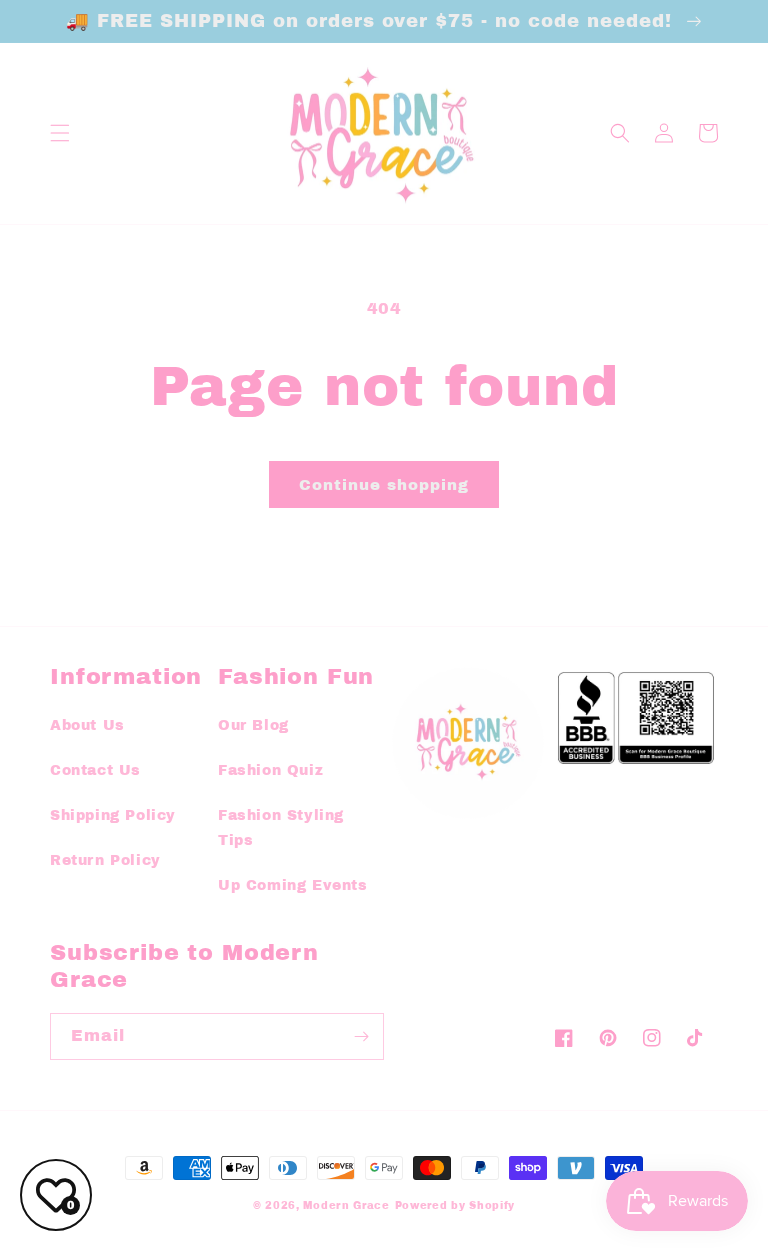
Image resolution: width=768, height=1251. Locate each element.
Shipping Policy (113, 815)
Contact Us (95, 770)
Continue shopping (384, 485)
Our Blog (253, 725)
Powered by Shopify (455, 1205)
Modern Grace (346, 1205)
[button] (60, 133)
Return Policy (105, 860)
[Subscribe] (361, 1036)
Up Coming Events (293, 885)
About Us (87, 725)
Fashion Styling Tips (281, 828)
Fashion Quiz (270, 770)
